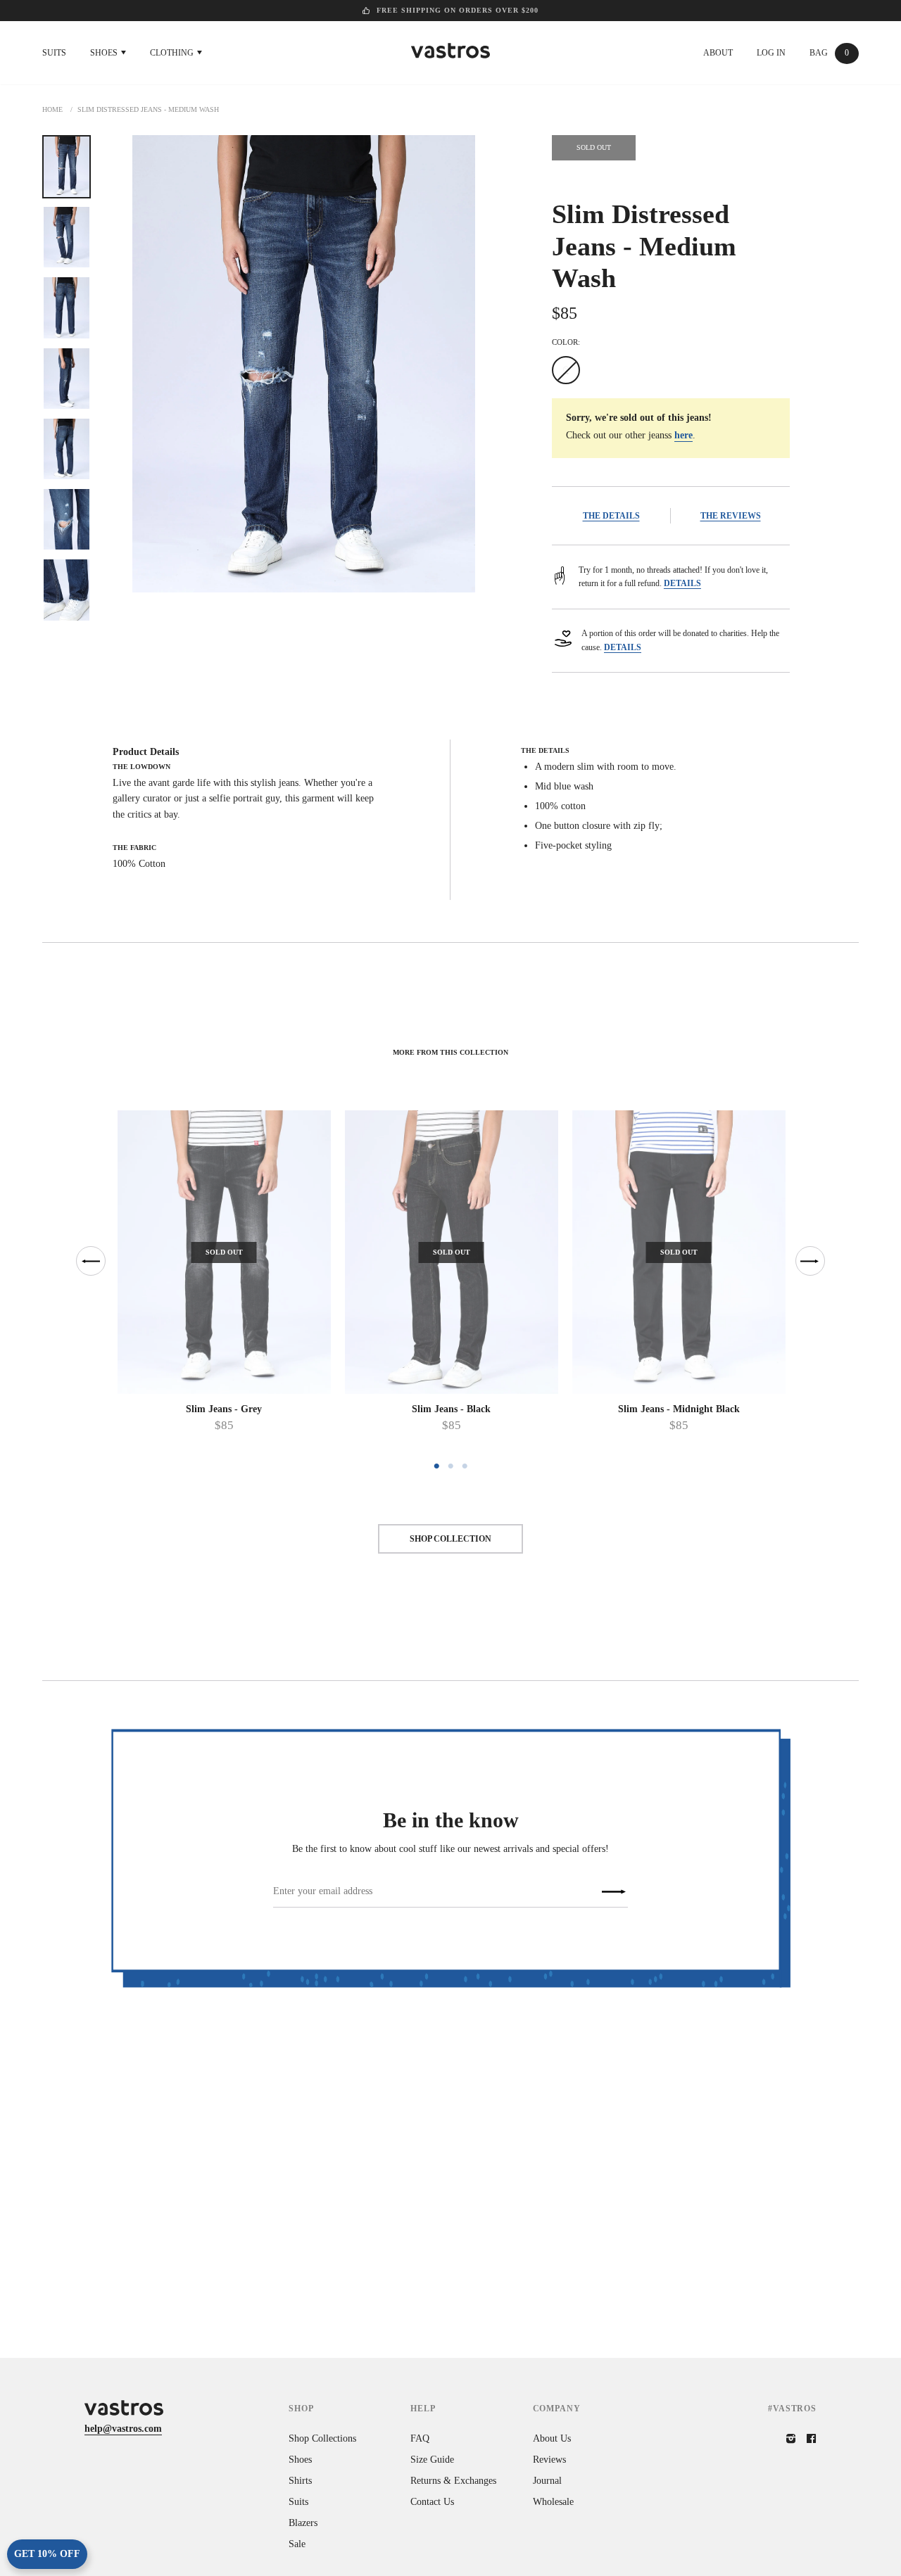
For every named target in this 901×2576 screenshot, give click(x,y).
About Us (552, 2438)
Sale (297, 2544)
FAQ (420, 2438)
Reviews (549, 2460)
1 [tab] (436, 1466)
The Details (611, 516)
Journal (547, 2481)
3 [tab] (465, 1466)
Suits (54, 53)
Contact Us (432, 2502)
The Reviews (731, 516)
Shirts (300, 2481)
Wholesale (553, 2502)
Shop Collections (322, 2438)
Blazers (303, 2523)
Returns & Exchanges (453, 2481)
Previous (91, 1261)
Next (810, 1261)
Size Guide (432, 2460)
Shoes (105, 53)
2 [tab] (450, 1466)
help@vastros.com (123, 2429)
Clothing (173, 53)
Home (52, 109)
